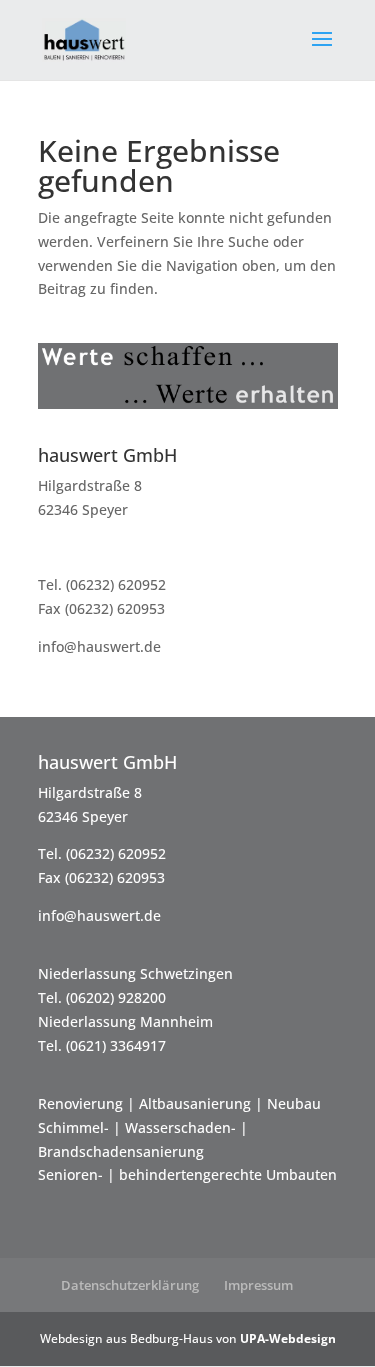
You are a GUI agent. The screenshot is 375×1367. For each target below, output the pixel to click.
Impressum (258, 1285)
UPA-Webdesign (288, 1338)
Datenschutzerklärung (130, 1285)
